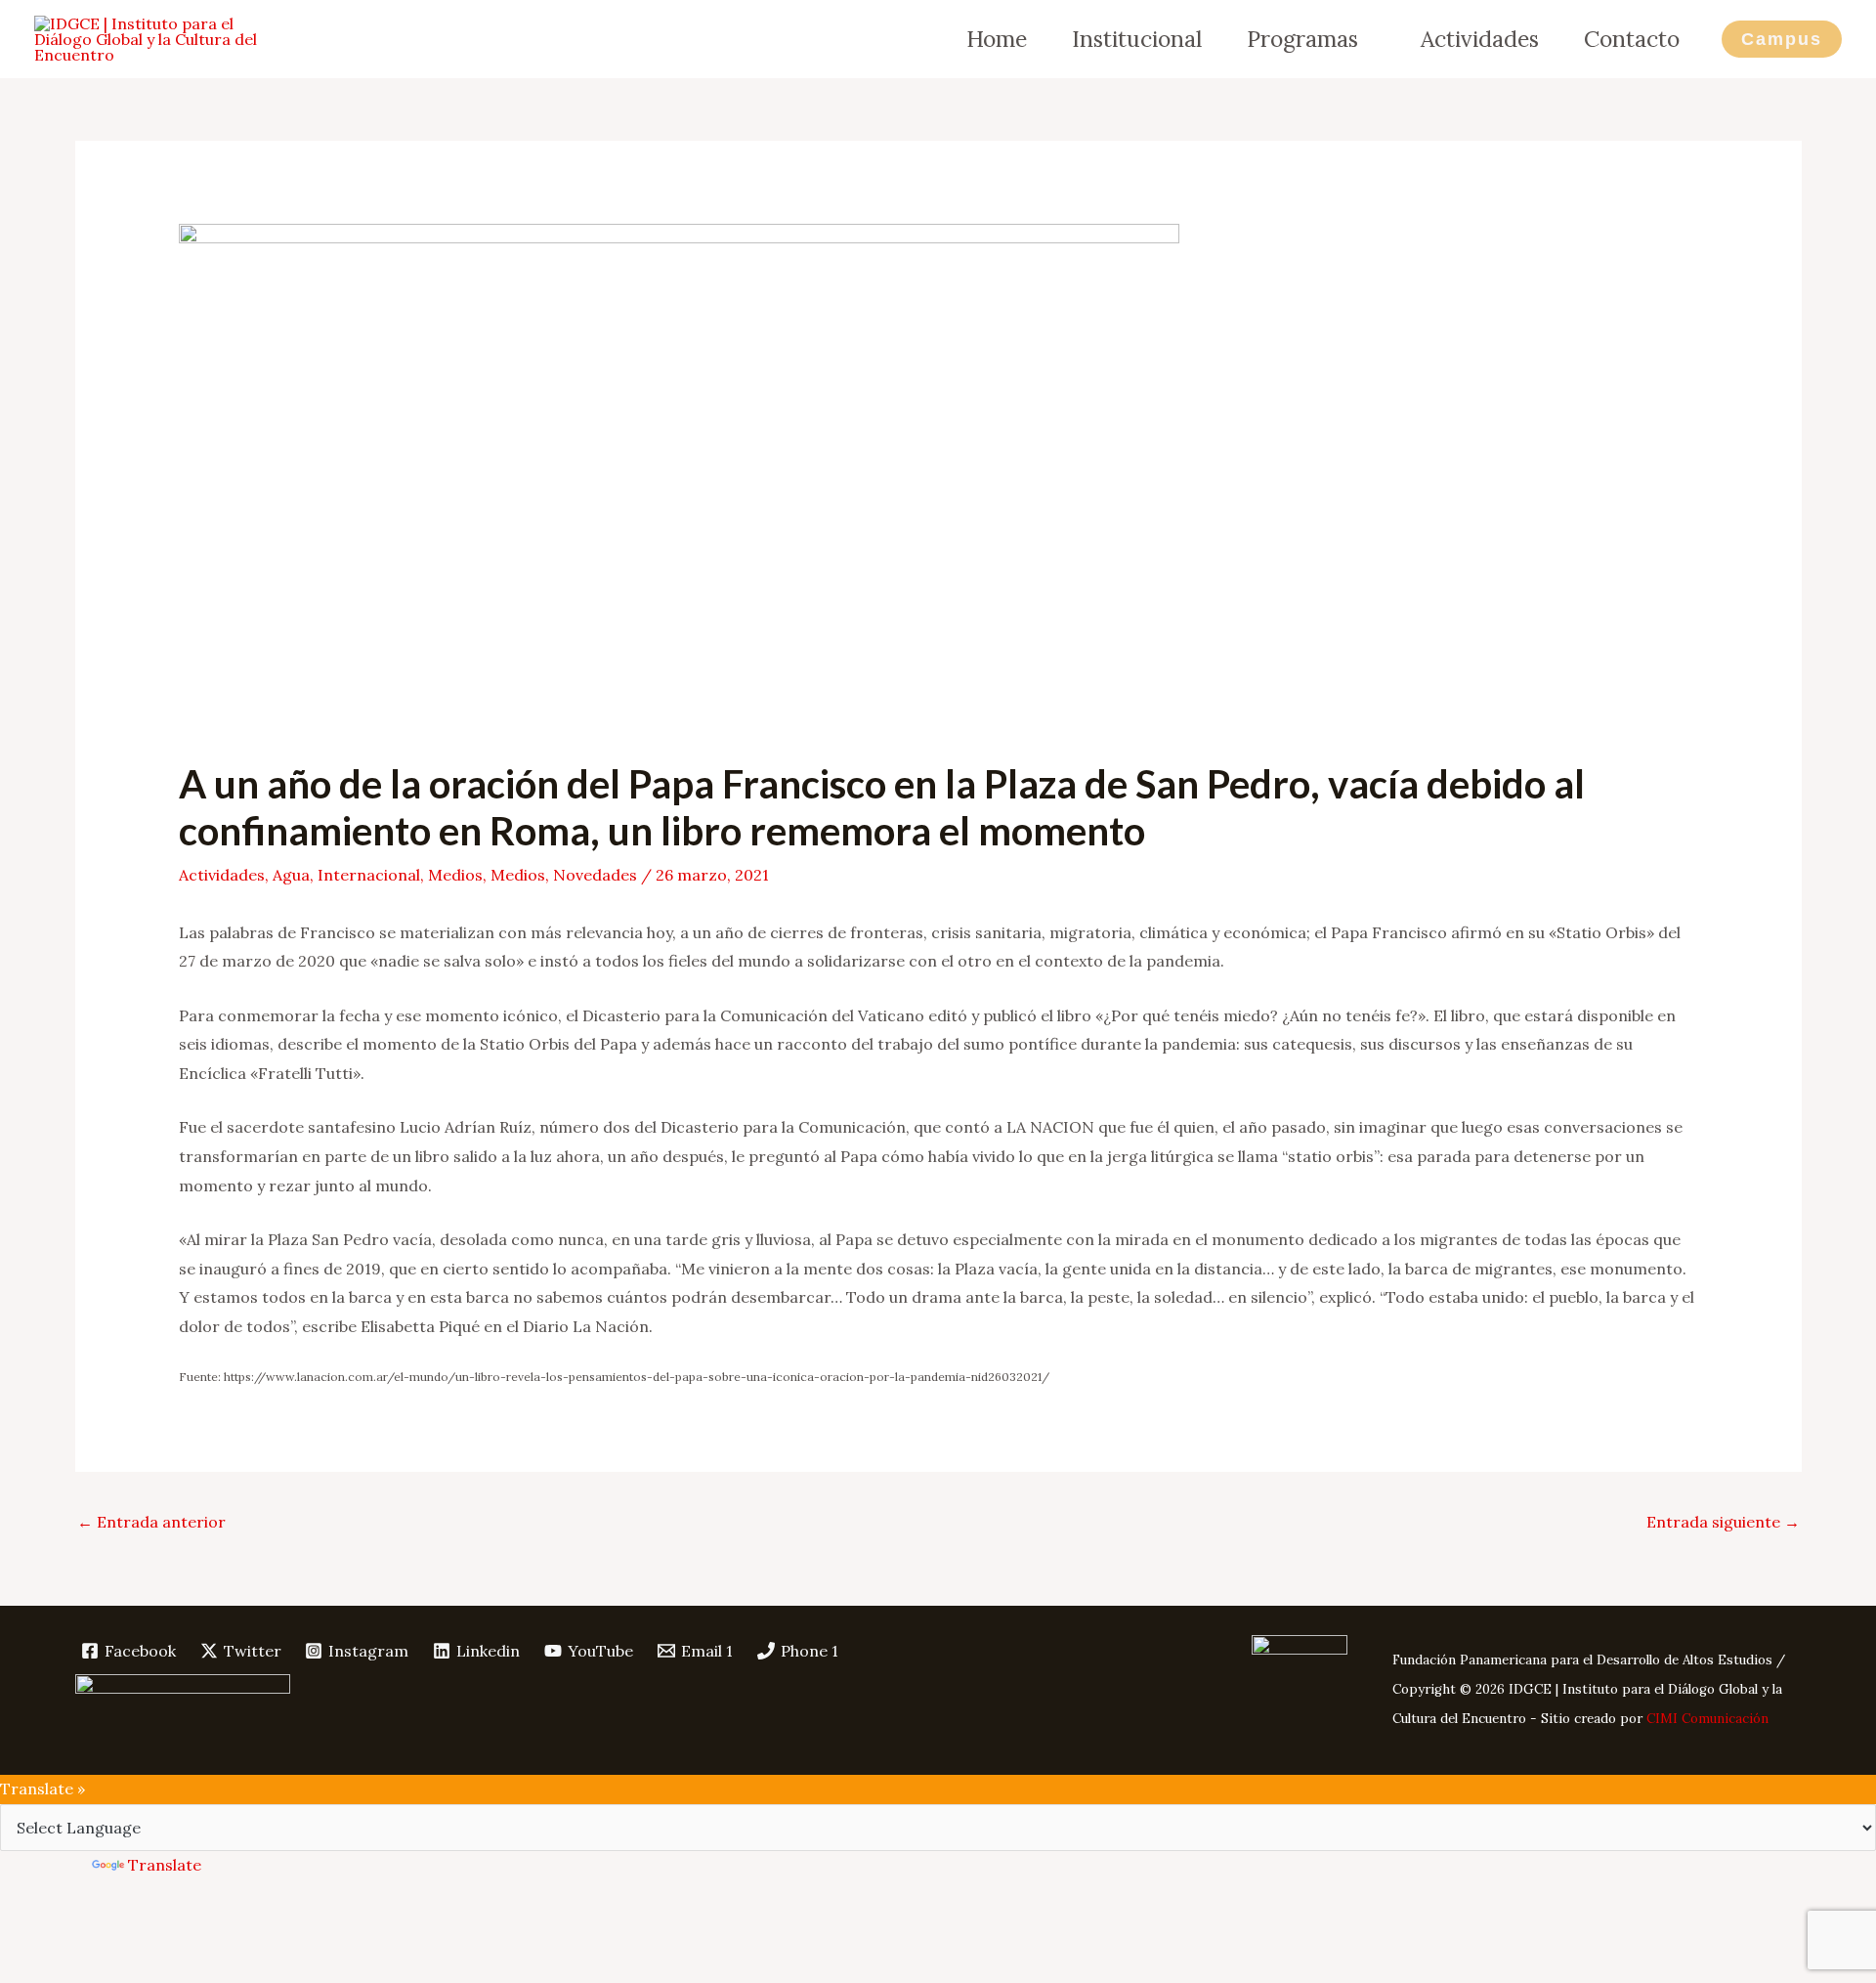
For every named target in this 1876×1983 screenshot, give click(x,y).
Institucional (1137, 39)
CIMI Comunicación (1707, 1719)
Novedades (595, 875)
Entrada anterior (151, 1522)
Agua (291, 875)
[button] (1782, 39)
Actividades (1480, 39)
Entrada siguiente (1723, 1522)
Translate (165, 1865)
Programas (1302, 39)
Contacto (1632, 39)
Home (997, 39)
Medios (455, 875)
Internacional (369, 875)
